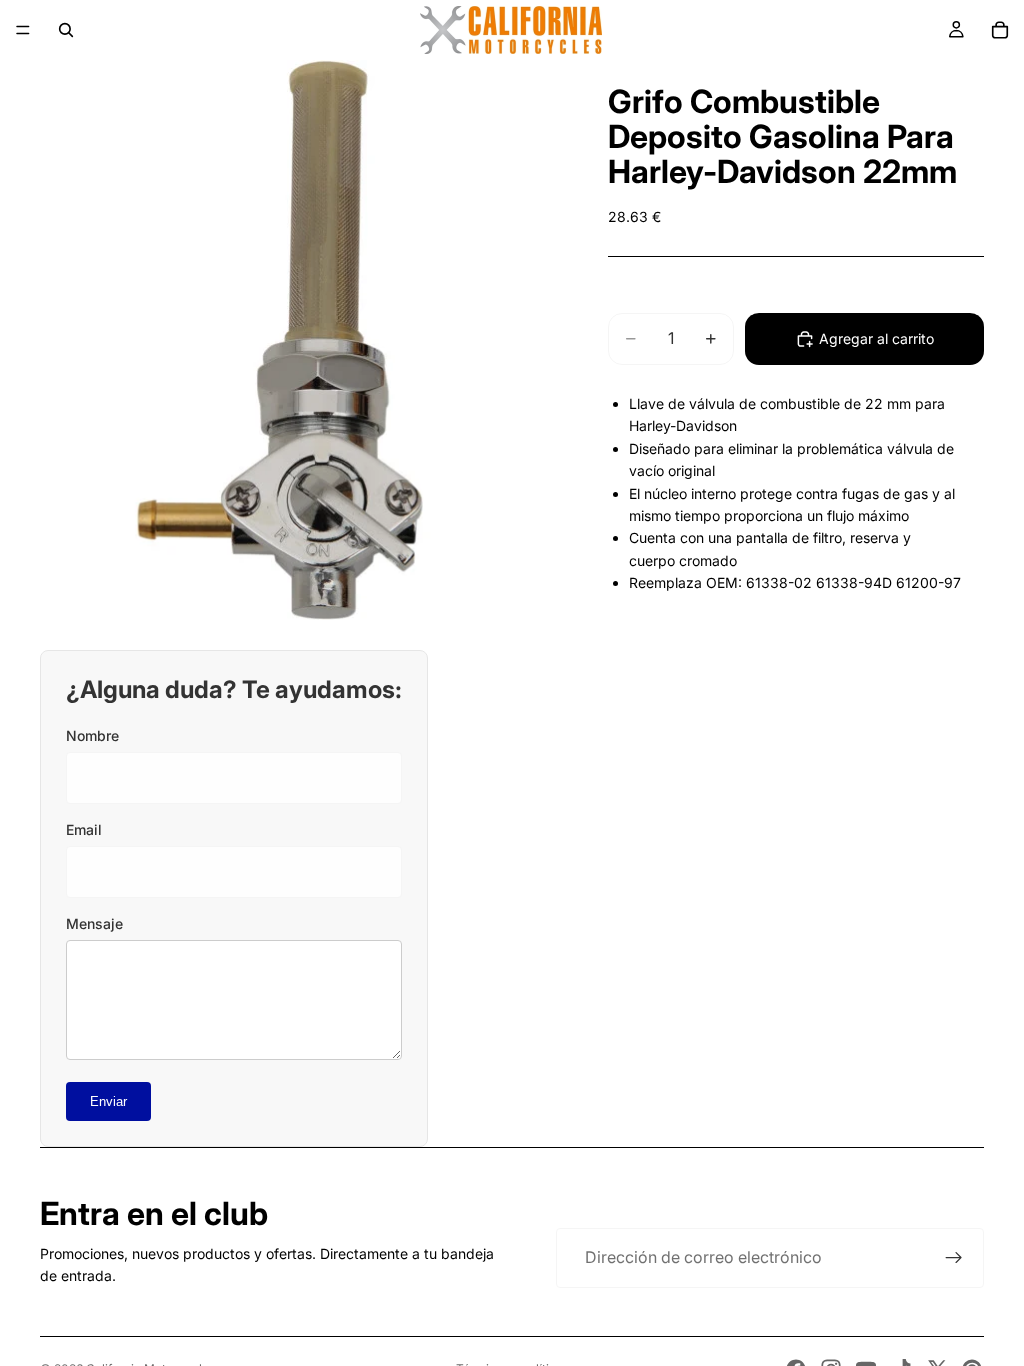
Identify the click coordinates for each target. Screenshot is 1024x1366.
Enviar (108, 1101)
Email (84, 829)
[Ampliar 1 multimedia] (280, 340)
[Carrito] (1000, 30)
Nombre (92, 735)
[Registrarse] (954, 1258)
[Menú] (23, 30)
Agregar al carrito (876, 338)
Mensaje (94, 923)
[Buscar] (66, 30)
